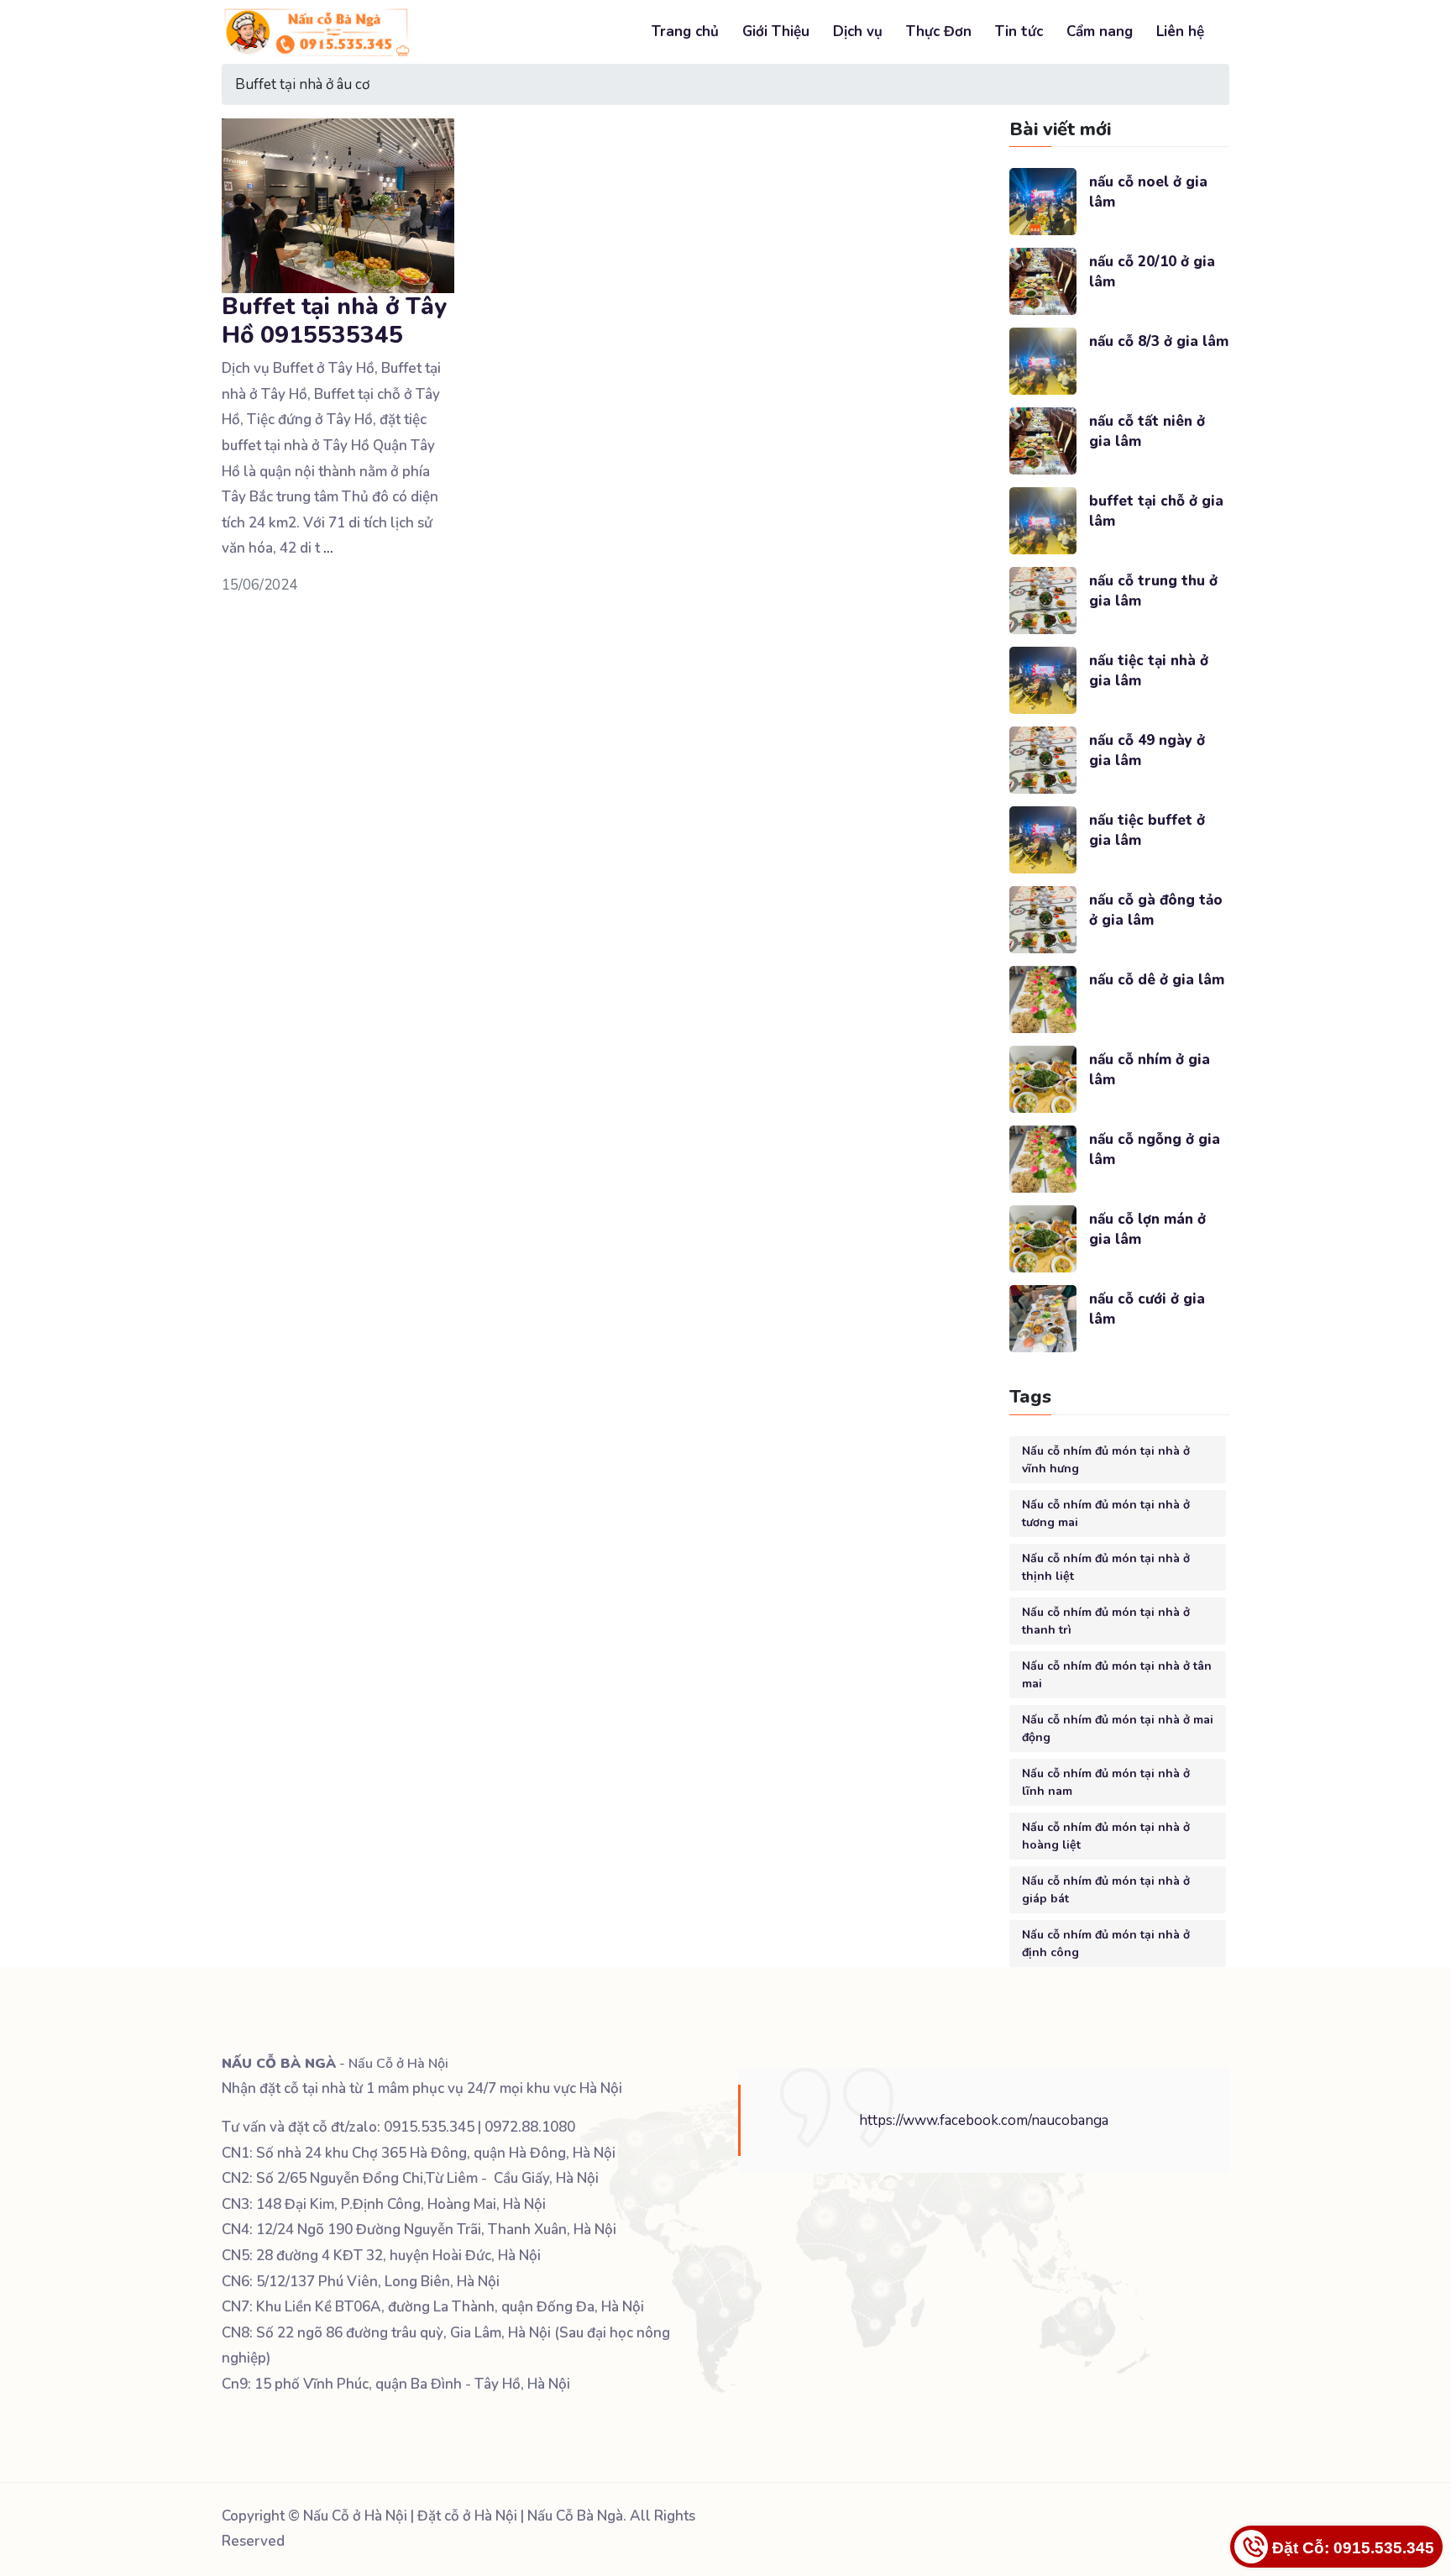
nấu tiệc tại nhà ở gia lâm (1149, 671)
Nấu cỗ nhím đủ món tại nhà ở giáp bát (1106, 1890)
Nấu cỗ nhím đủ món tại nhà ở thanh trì (1106, 1621)
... (328, 548)
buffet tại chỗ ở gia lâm (1156, 511)
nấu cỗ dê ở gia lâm (1157, 980)
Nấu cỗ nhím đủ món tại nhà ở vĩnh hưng (1106, 1460)
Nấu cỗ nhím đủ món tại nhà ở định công (1106, 1944)
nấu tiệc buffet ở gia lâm (1147, 830)
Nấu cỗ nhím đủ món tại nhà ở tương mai (1106, 1514)
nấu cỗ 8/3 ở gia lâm (1159, 341)
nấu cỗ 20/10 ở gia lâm (1152, 272)
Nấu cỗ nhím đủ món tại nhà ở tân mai (1117, 1675)
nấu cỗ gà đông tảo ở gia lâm (1156, 910)
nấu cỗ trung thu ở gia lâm (1153, 591)
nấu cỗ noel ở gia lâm (1148, 192)
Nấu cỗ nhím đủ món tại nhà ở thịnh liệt (1106, 1567)
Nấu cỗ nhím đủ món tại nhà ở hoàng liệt (1106, 1836)
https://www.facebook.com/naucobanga (984, 2120)
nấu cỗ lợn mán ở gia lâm (1147, 1229)
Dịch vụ (858, 31)
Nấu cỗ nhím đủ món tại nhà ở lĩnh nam (1106, 1782)
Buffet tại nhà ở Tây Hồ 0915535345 (334, 321)
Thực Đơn (939, 31)
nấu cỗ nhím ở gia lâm (1150, 1070)
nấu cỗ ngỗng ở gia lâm (1155, 1149)
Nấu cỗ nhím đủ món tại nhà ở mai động (1118, 1729)
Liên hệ (1180, 31)
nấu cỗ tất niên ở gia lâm (1147, 431)
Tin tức (1019, 31)
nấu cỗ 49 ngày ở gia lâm (1147, 750)
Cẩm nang (1100, 31)
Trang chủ (685, 31)
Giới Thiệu (776, 31)
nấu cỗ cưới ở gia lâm (1147, 1309)
